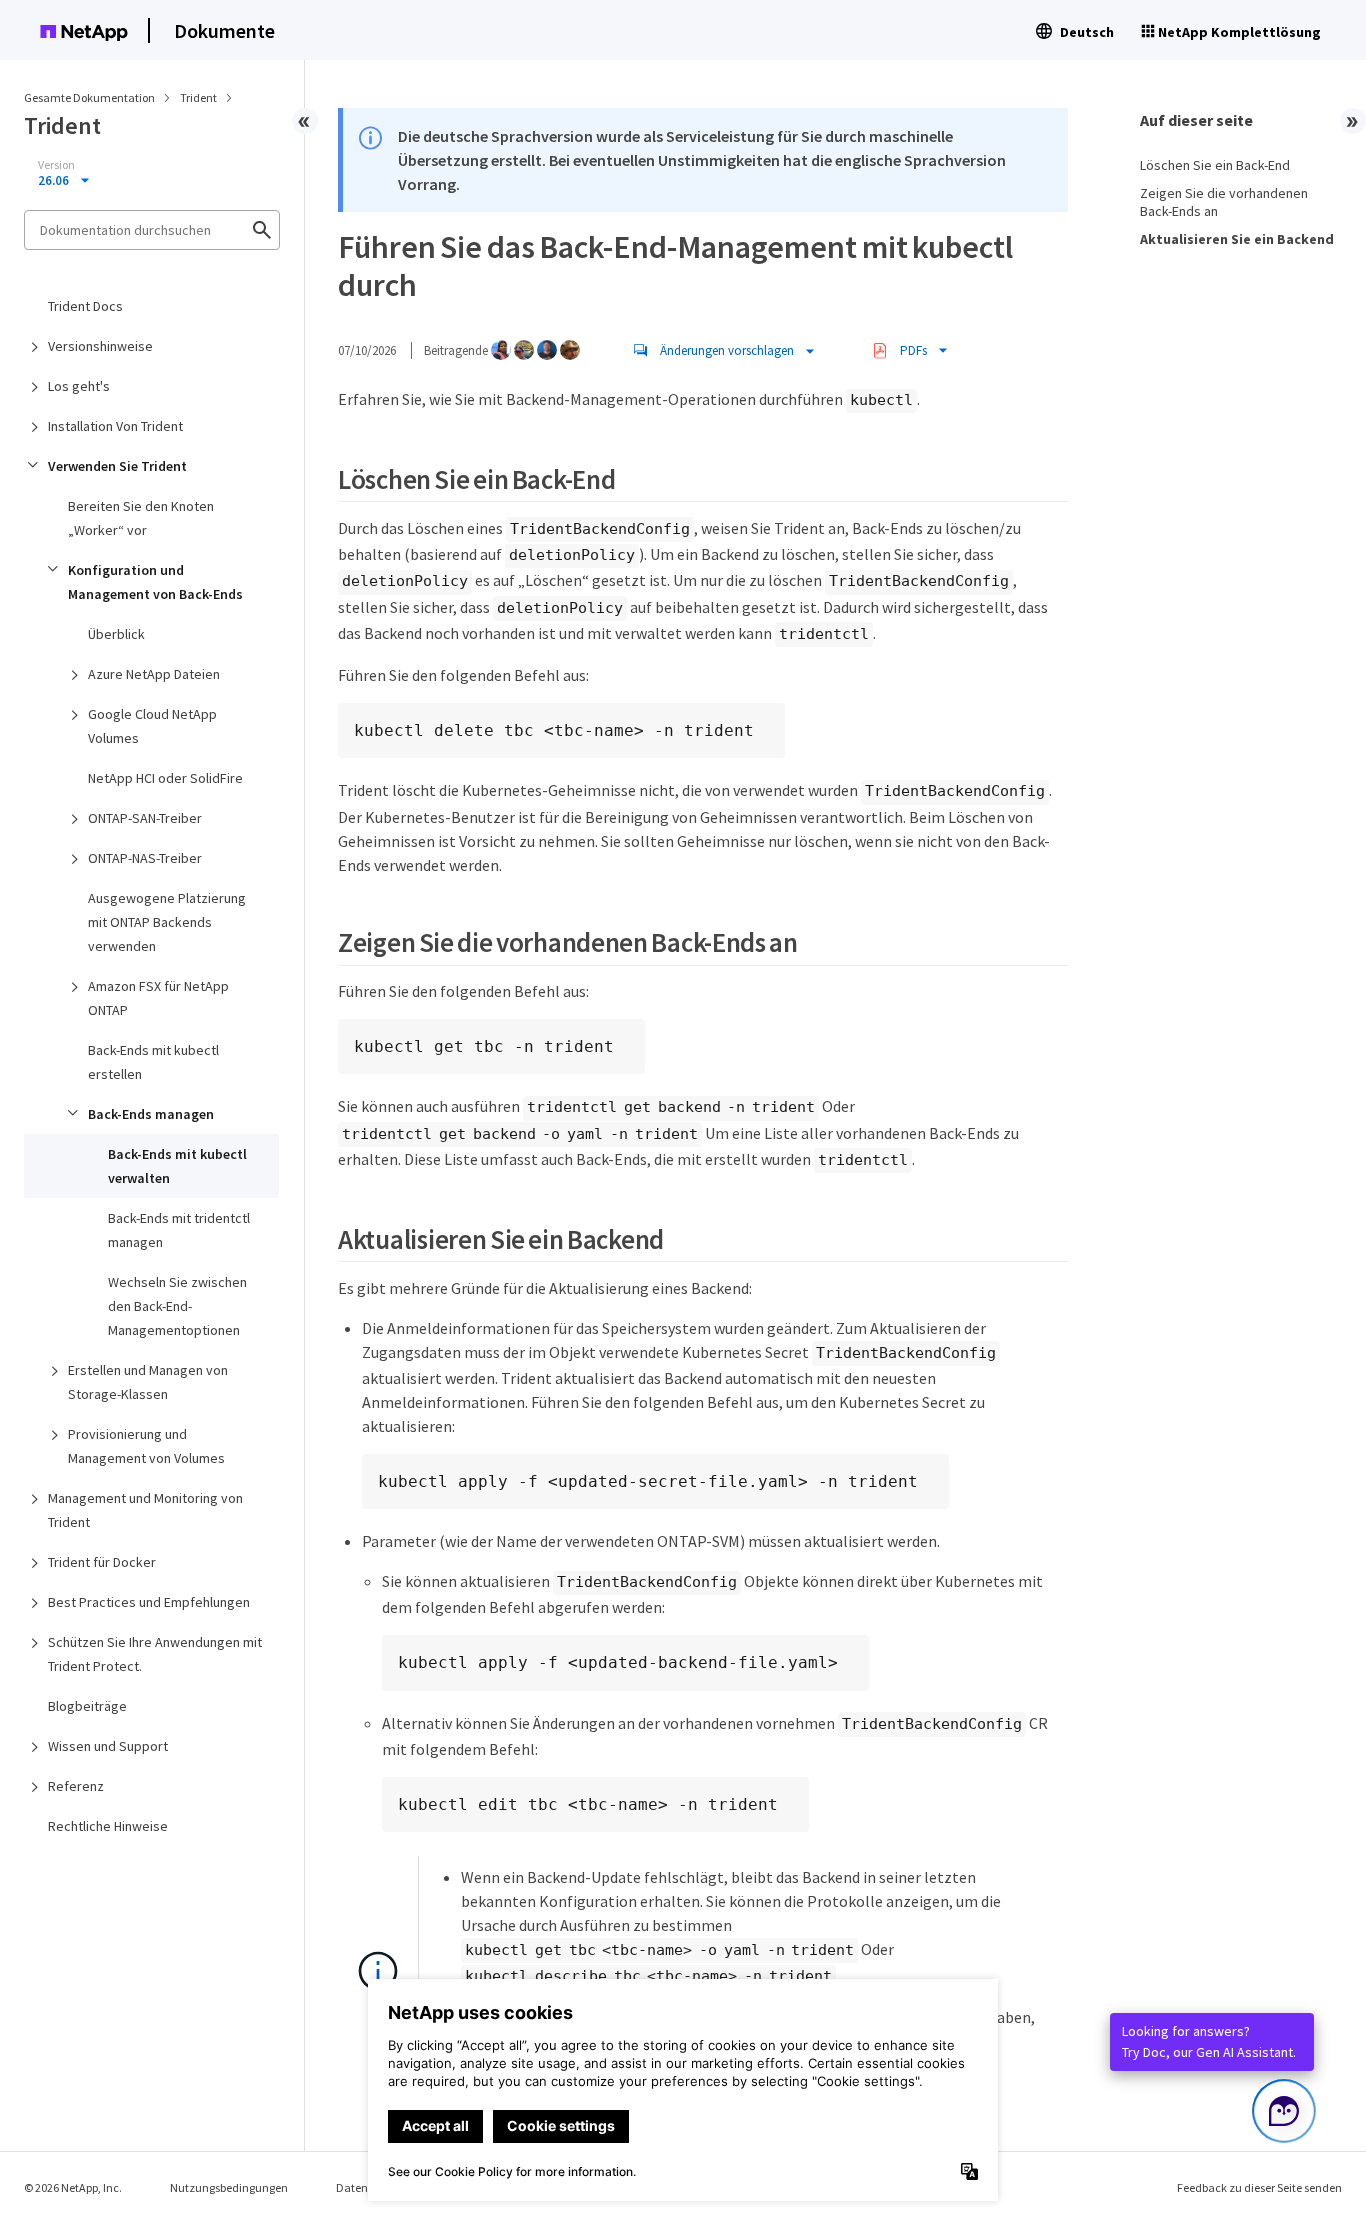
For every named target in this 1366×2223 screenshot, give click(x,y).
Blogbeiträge (87, 1706)
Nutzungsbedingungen (229, 2187)
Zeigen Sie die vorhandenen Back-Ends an (1224, 202)
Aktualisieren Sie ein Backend (1237, 239)
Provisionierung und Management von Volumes (146, 1446)
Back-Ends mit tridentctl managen (179, 1230)
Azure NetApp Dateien (154, 674)
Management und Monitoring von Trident (145, 1510)
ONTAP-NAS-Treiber (145, 858)
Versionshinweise (100, 346)
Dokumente (224, 30)
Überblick (116, 634)
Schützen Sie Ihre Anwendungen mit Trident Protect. (155, 1654)
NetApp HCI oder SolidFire (165, 778)
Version (56, 165)
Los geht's (79, 386)
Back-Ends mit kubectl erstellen (153, 1062)
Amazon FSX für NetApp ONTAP (158, 998)
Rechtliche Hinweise (108, 1826)
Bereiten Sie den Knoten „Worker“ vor (141, 518)
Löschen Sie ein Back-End (1215, 165)
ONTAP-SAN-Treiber (145, 818)
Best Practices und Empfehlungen (149, 1602)
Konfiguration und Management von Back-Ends (155, 582)
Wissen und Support (108, 1746)
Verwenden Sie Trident (117, 466)
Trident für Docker (102, 1562)
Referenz (76, 1786)
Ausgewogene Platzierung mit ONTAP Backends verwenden (167, 922)
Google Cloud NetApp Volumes (152, 726)
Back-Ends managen (151, 1114)
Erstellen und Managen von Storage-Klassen (148, 1382)
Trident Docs (85, 306)
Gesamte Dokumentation (89, 97)
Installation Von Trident (115, 426)
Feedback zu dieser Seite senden (1259, 2187)
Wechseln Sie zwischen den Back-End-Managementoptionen (177, 1306)
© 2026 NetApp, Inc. (73, 2187)
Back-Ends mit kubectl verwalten (177, 1166)
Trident (199, 97)
